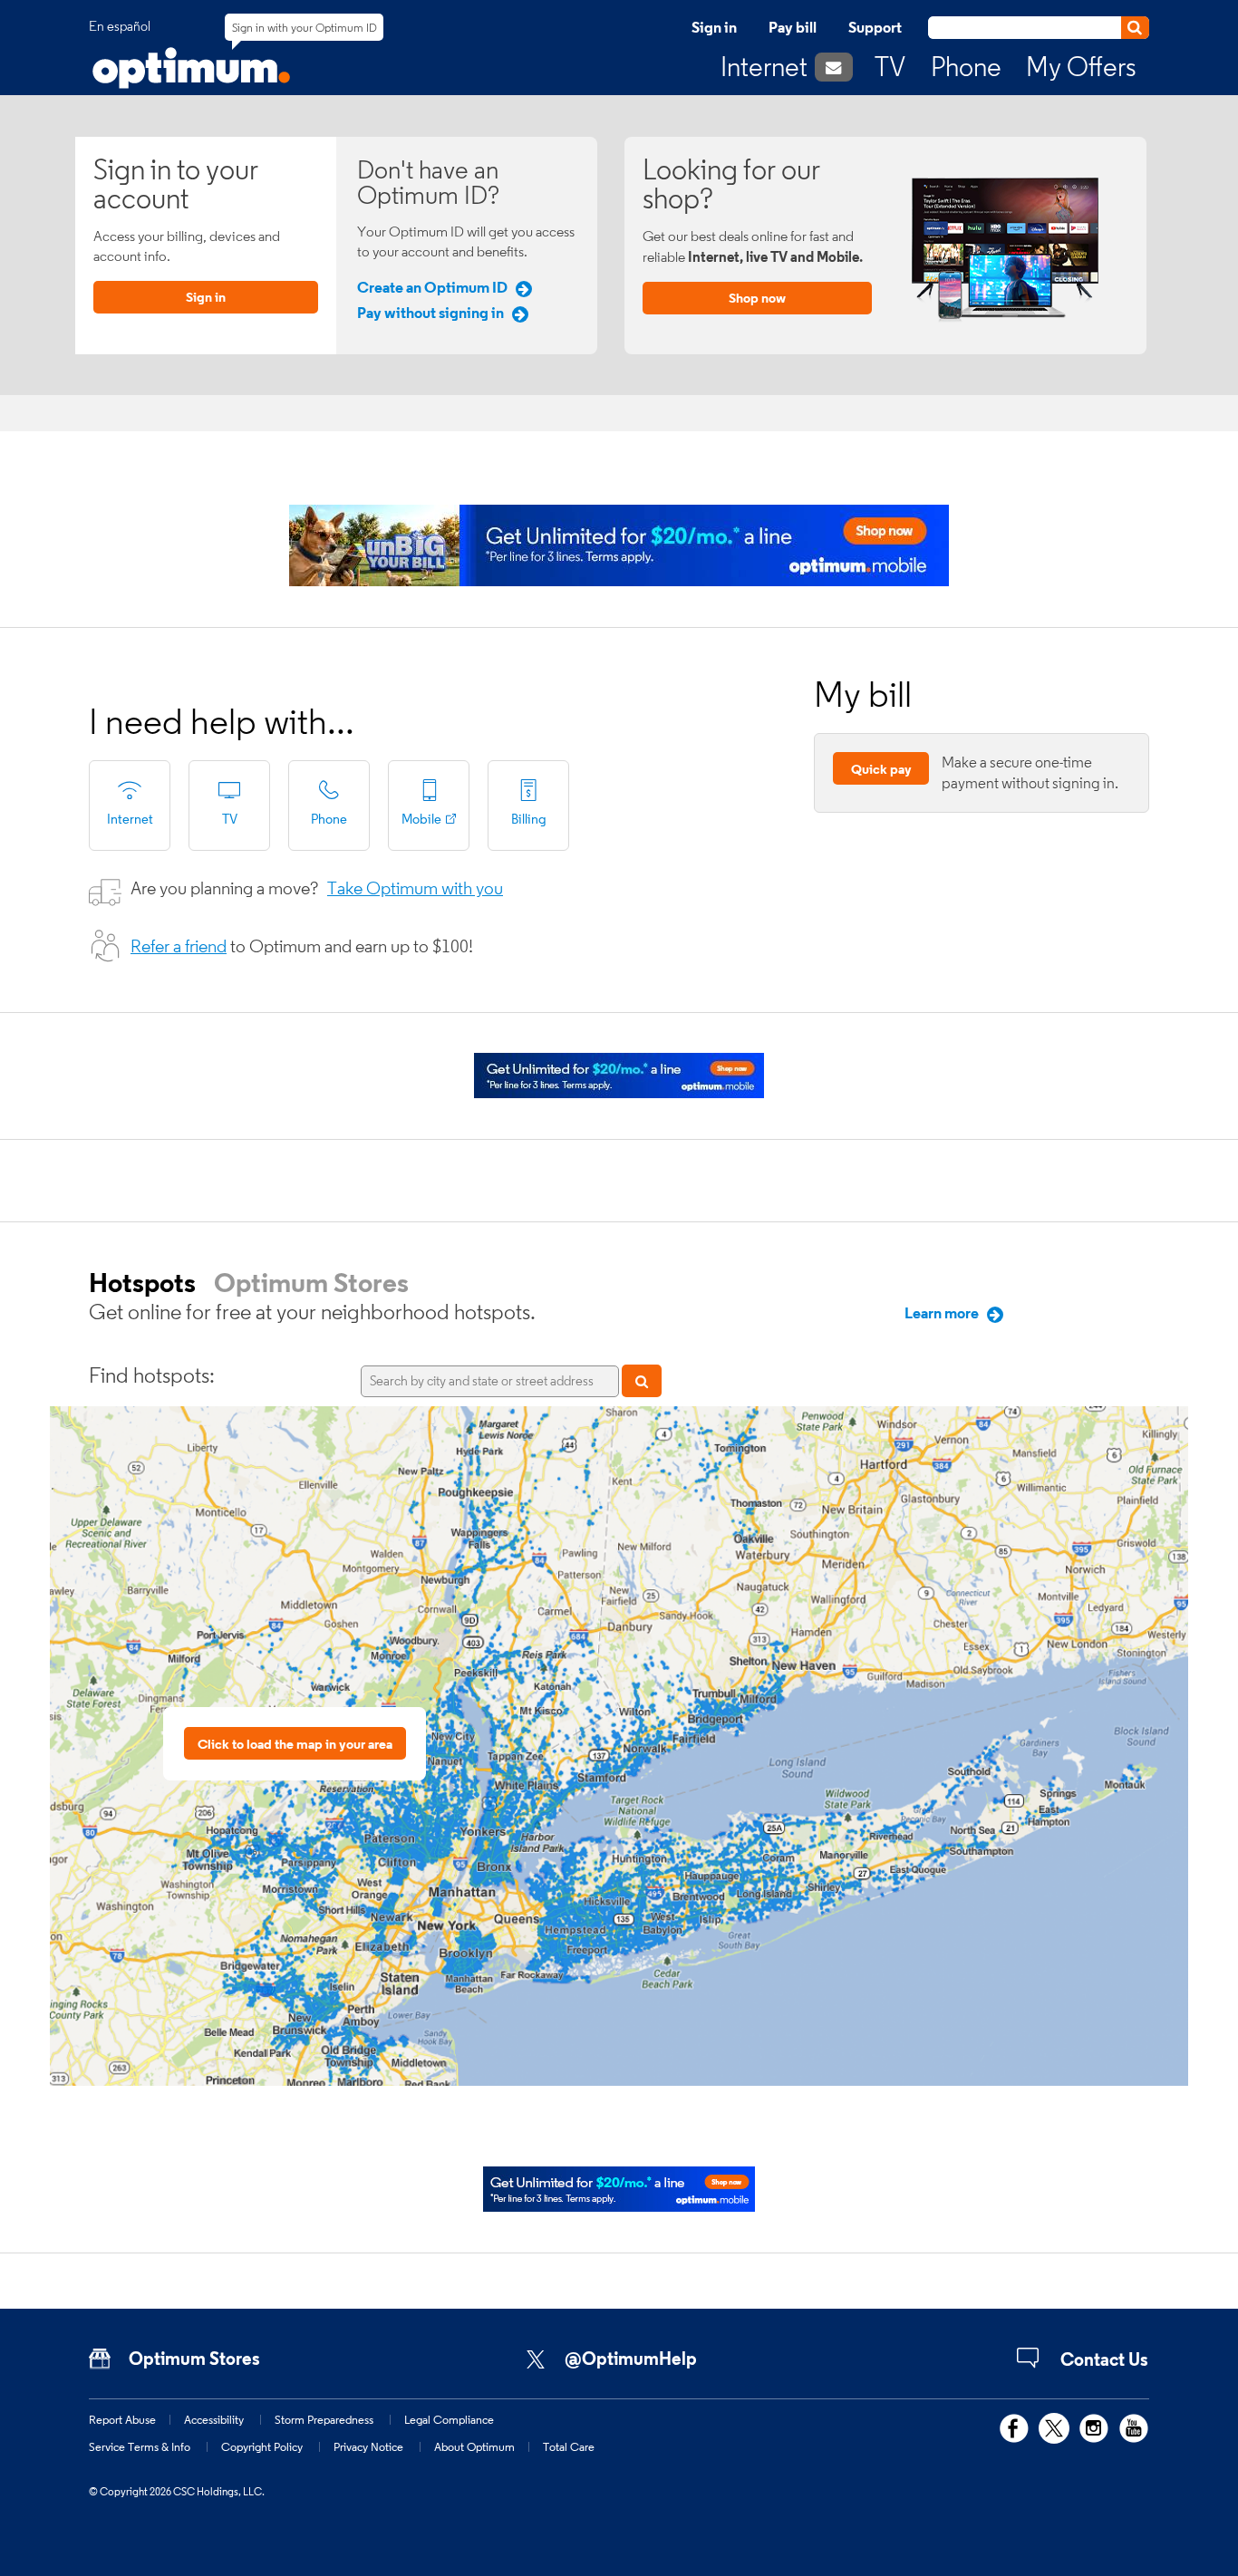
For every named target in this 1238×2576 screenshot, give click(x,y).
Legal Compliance (449, 2419)
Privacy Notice (368, 2446)
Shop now (757, 298)
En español (120, 26)
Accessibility (214, 2419)
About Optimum (474, 2446)
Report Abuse (122, 2419)
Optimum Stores (311, 1282)
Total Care (569, 2446)
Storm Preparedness (324, 2419)
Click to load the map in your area (295, 1744)
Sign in (714, 27)
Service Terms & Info (140, 2446)
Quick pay (881, 769)
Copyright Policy (262, 2446)
